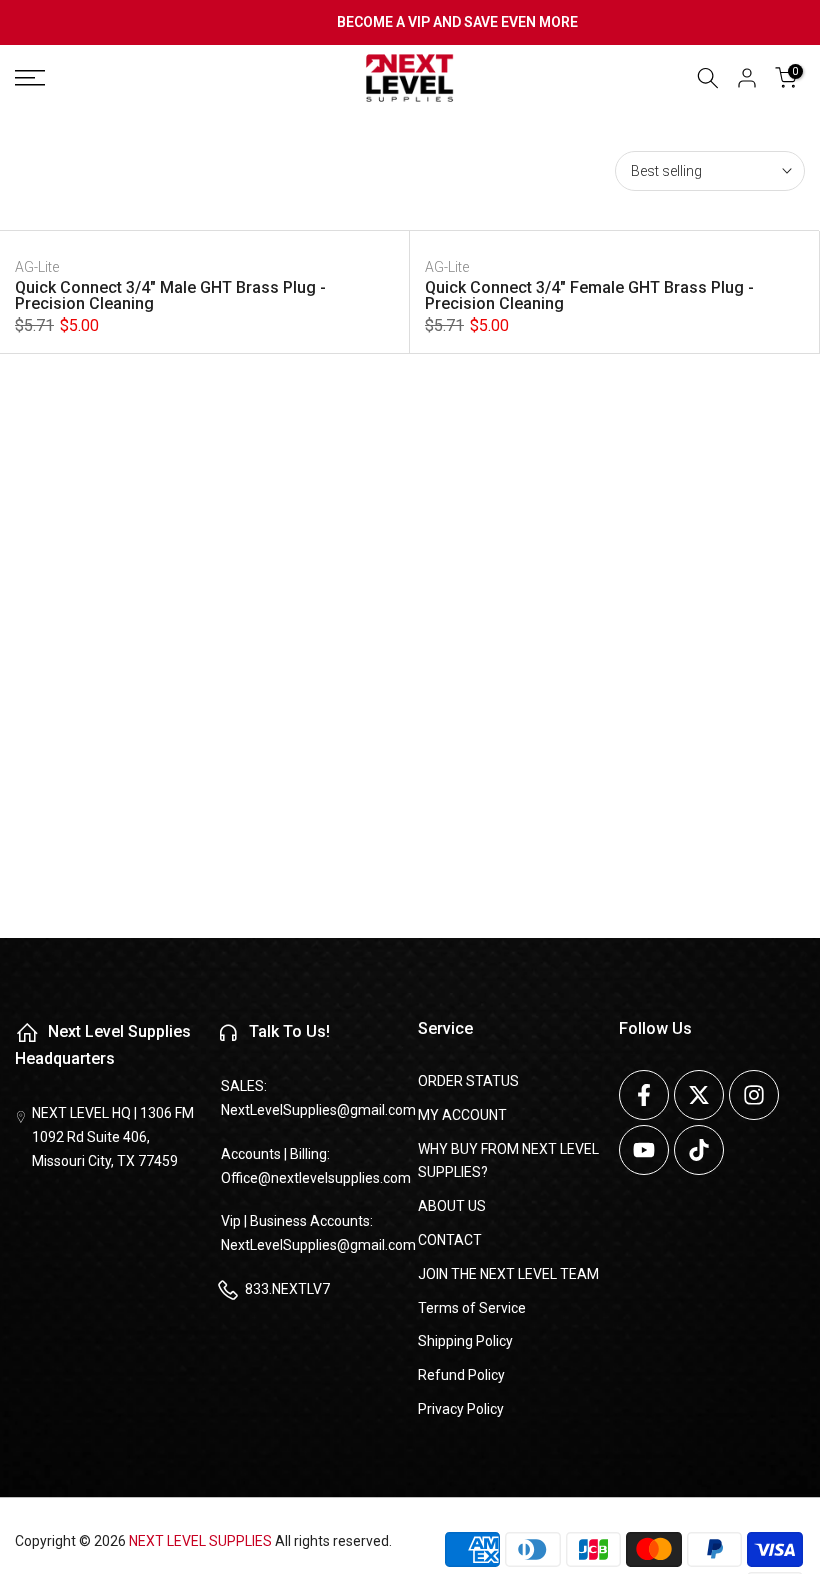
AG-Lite (37, 267)
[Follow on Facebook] (644, 1095)
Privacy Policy (461, 1409)
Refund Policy (461, 1375)
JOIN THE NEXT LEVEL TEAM (508, 1274)
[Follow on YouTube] (644, 1150)
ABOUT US (452, 1206)
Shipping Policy (465, 1341)
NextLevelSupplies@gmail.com (318, 1110)
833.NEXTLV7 (287, 1289)
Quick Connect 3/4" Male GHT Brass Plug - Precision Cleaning (170, 295)
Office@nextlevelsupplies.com (316, 1178)
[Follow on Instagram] (754, 1095)
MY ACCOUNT (462, 1115)
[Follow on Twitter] (699, 1095)
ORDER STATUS (468, 1081)
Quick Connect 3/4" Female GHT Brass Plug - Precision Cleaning (589, 295)
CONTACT (450, 1240)
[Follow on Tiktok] (699, 1150)
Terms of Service (472, 1308)
